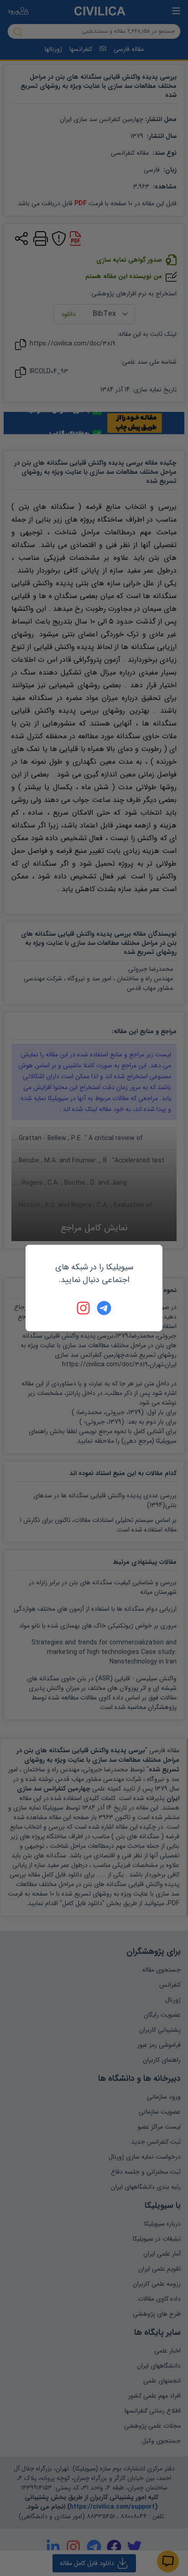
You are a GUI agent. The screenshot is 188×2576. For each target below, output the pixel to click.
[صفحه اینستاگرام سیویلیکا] (84, 1308)
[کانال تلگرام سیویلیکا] (104, 1308)
